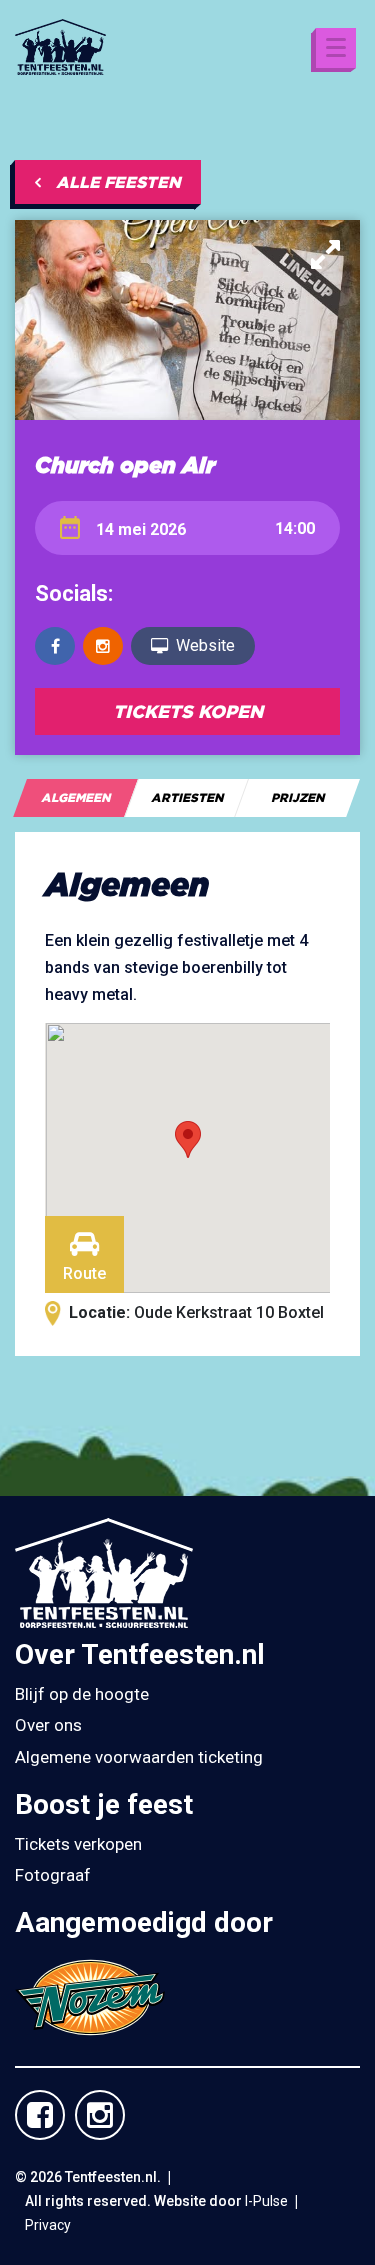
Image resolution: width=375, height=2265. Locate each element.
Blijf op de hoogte (82, 1694)
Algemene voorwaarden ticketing (139, 1757)
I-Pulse (266, 2201)
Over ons (48, 1725)
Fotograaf (53, 1875)
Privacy (48, 2225)
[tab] (75, 798)
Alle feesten (118, 182)
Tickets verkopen (78, 1844)
